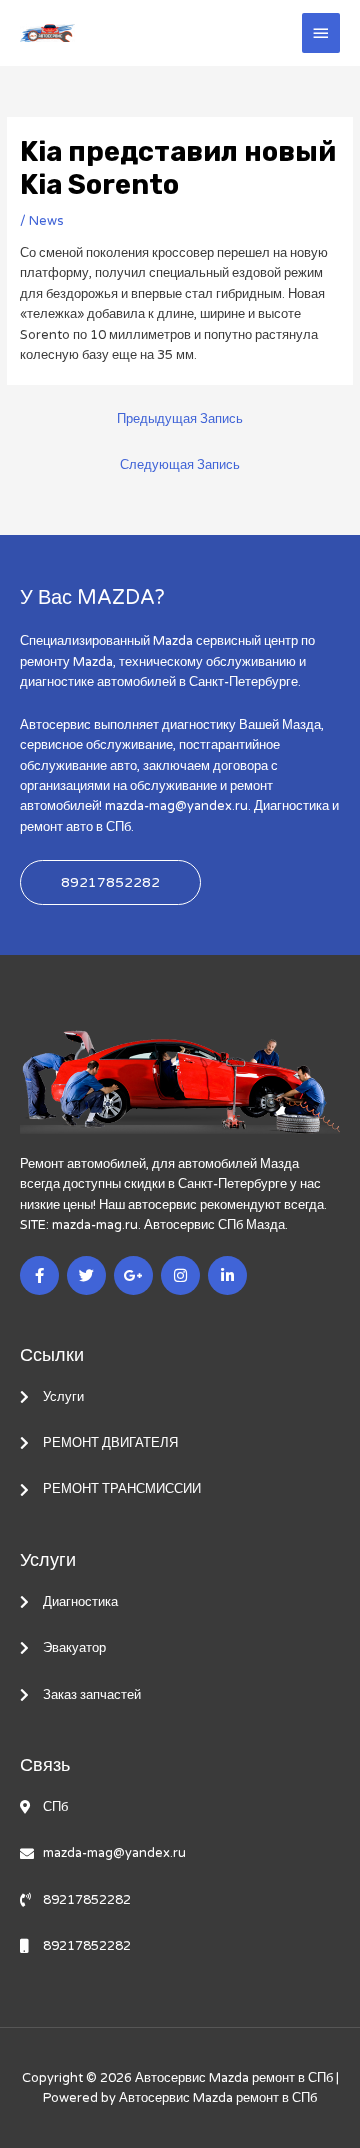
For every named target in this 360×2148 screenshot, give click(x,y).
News (46, 221)
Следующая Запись (180, 465)
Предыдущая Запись (180, 419)
